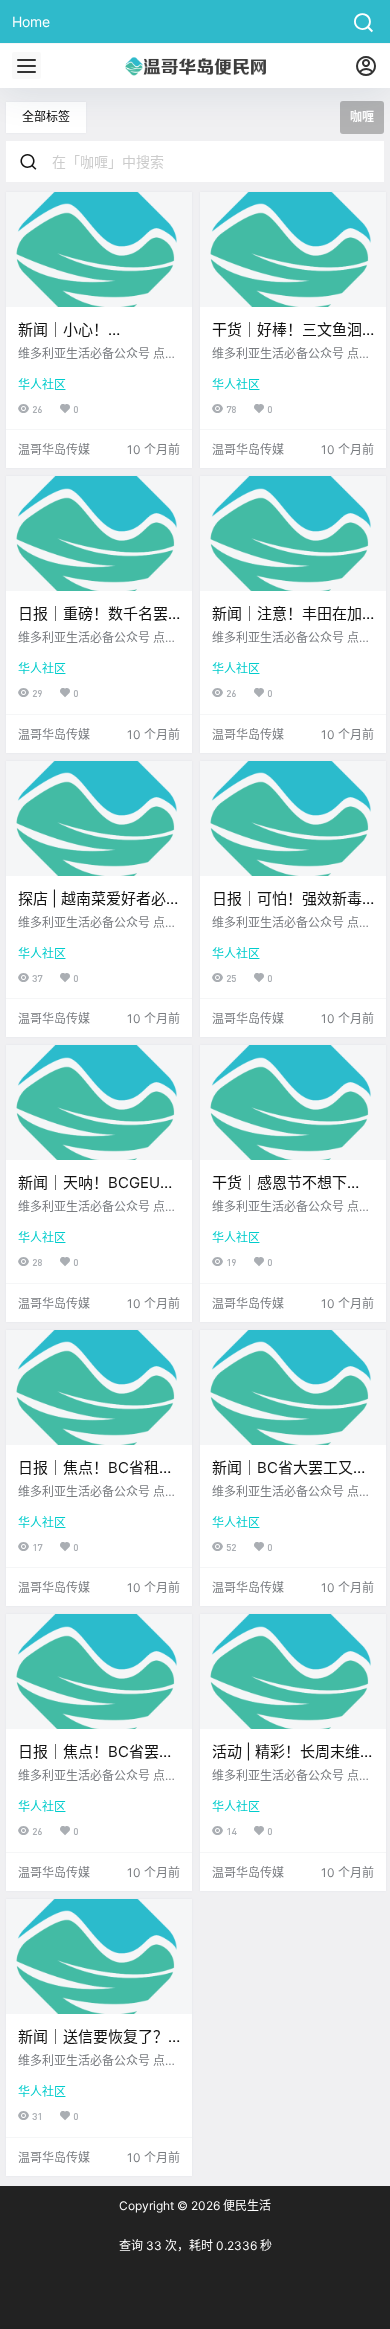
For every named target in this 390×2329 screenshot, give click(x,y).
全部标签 (46, 116)
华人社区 (42, 384)
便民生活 (245, 2205)
